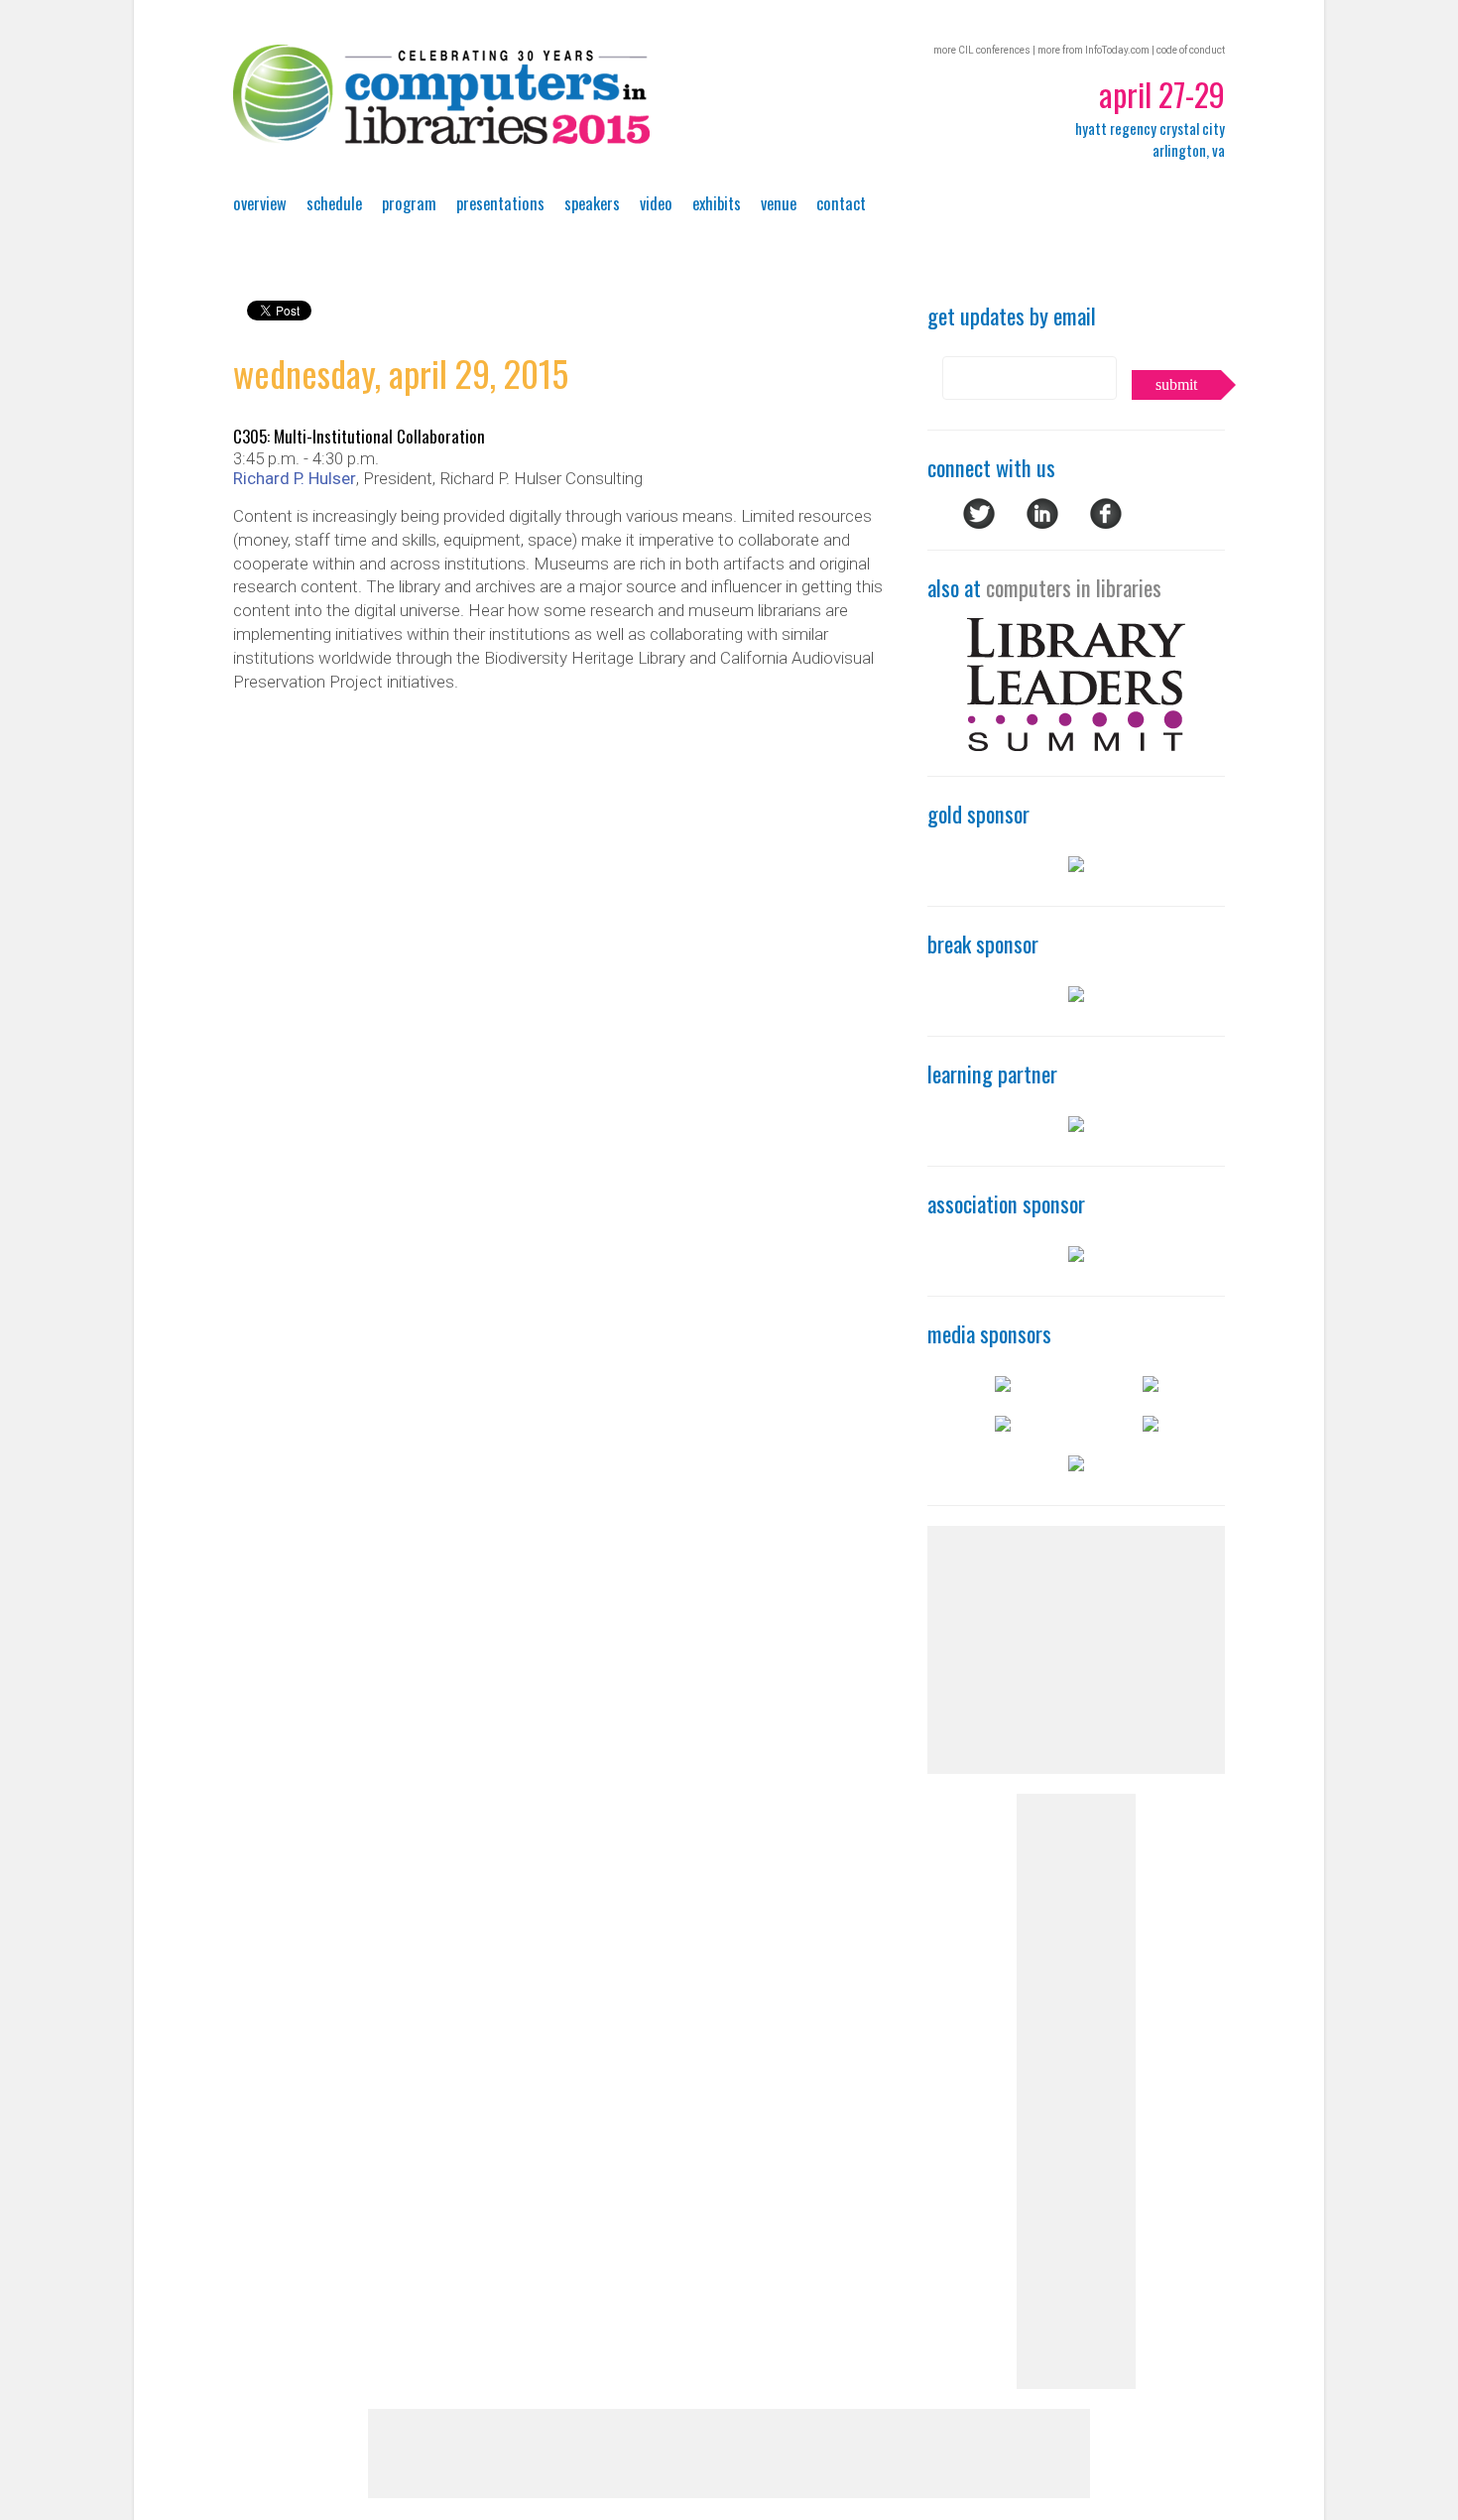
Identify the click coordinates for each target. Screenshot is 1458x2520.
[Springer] (1076, 995)
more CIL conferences (982, 50)
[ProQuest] (1076, 865)
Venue (779, 203)
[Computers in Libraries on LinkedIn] (1042, 523)
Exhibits (717, 203)
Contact (841, 203)
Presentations (500, 203)
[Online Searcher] (1076, 1464)
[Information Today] (1003, 1425)
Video (656, 203)
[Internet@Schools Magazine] (1151, 1425)
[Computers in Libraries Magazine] (1151, 1385)
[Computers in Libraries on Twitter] (979, 523)
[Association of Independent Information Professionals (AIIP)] (1076, 1255)
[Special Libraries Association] (1076, 1125)
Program (409, 203)
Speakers (592, 203)
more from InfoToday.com (1093, 50)
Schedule (334, 203)
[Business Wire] (1003, 1385)
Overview (260, 203)
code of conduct (1191, 50)
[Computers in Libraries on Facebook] (1106, 523)
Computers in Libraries (441, 94)
